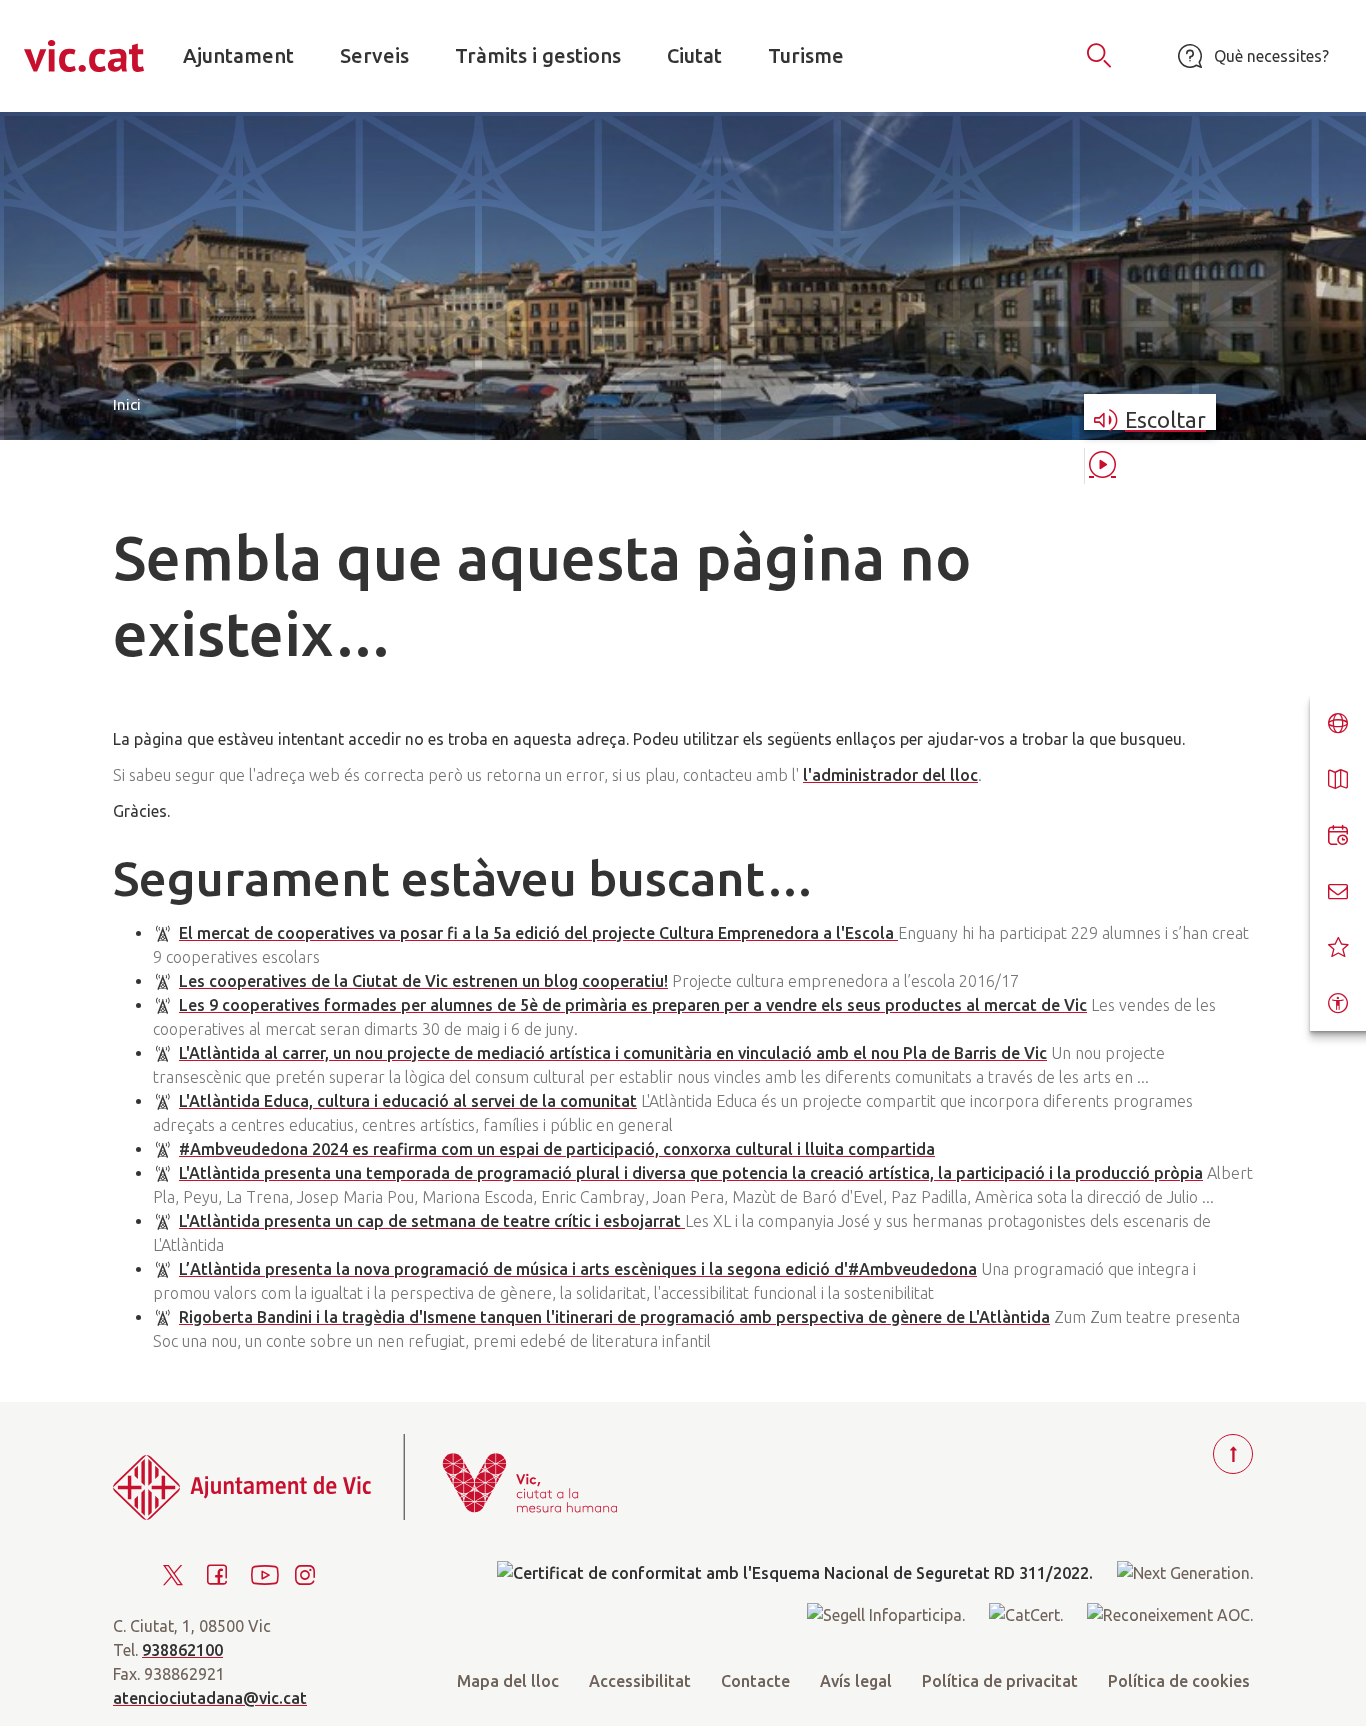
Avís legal (856, 1681)
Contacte (755, 1681)
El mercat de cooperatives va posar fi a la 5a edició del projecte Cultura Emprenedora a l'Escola (538, 933)
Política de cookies (1179, 1681)
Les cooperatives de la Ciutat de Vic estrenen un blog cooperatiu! (423, 981)
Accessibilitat (640, 1681)
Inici (127, 404)
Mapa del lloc (508, 1681)
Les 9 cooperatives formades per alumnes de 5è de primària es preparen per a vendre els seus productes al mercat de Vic (633, 1005)
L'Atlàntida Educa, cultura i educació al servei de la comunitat (408, 1101)
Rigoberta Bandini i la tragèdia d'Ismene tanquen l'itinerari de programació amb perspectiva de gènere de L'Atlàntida (614, 1317)
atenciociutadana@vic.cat (210, 1698)
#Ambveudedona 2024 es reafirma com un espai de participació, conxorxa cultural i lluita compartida (557, 1149)
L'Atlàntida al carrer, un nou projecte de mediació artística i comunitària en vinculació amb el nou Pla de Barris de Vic (613, 1053)
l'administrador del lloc (890, 775)
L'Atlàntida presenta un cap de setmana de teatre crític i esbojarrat (432, 1221)
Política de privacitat (1000, 1681)
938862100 (182, 1650)
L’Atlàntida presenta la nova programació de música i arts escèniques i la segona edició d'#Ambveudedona (578, 1269)
